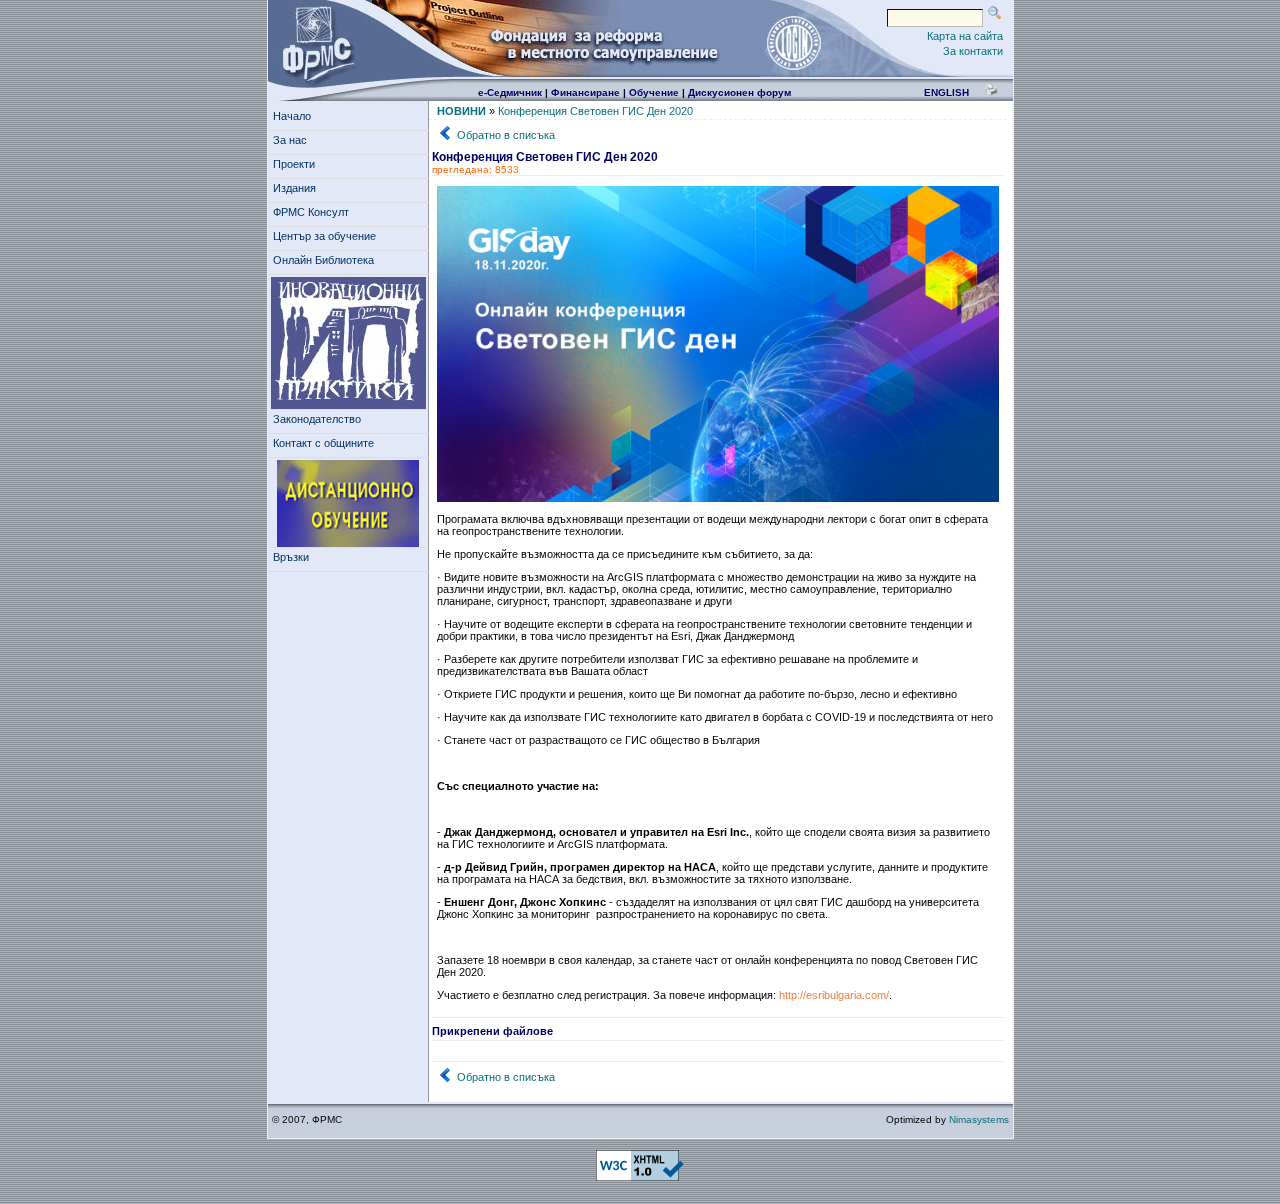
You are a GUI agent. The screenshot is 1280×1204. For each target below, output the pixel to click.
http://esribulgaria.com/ (834, 995)
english (946, 92)
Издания (294, 188)
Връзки (291, 557)
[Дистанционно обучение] (348, 504)
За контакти (973, 51)
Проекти (294, 164)
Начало (292, 116)
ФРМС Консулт (311, 212)
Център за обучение (324, 236)
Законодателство (317, 419)
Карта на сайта (965, 36)
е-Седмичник (510, 92)
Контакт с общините (323, 443)
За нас (290, 140)
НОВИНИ (461, 111)
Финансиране (585, 92)
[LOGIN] (793, 42)
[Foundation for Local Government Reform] (314, 42)
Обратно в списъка (506, 135)
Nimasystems (979, 1119)
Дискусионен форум (739, 92)
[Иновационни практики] (348, 343)
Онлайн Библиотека (323, 260)
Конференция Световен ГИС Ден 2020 (595, 111)
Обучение (654, 92)
